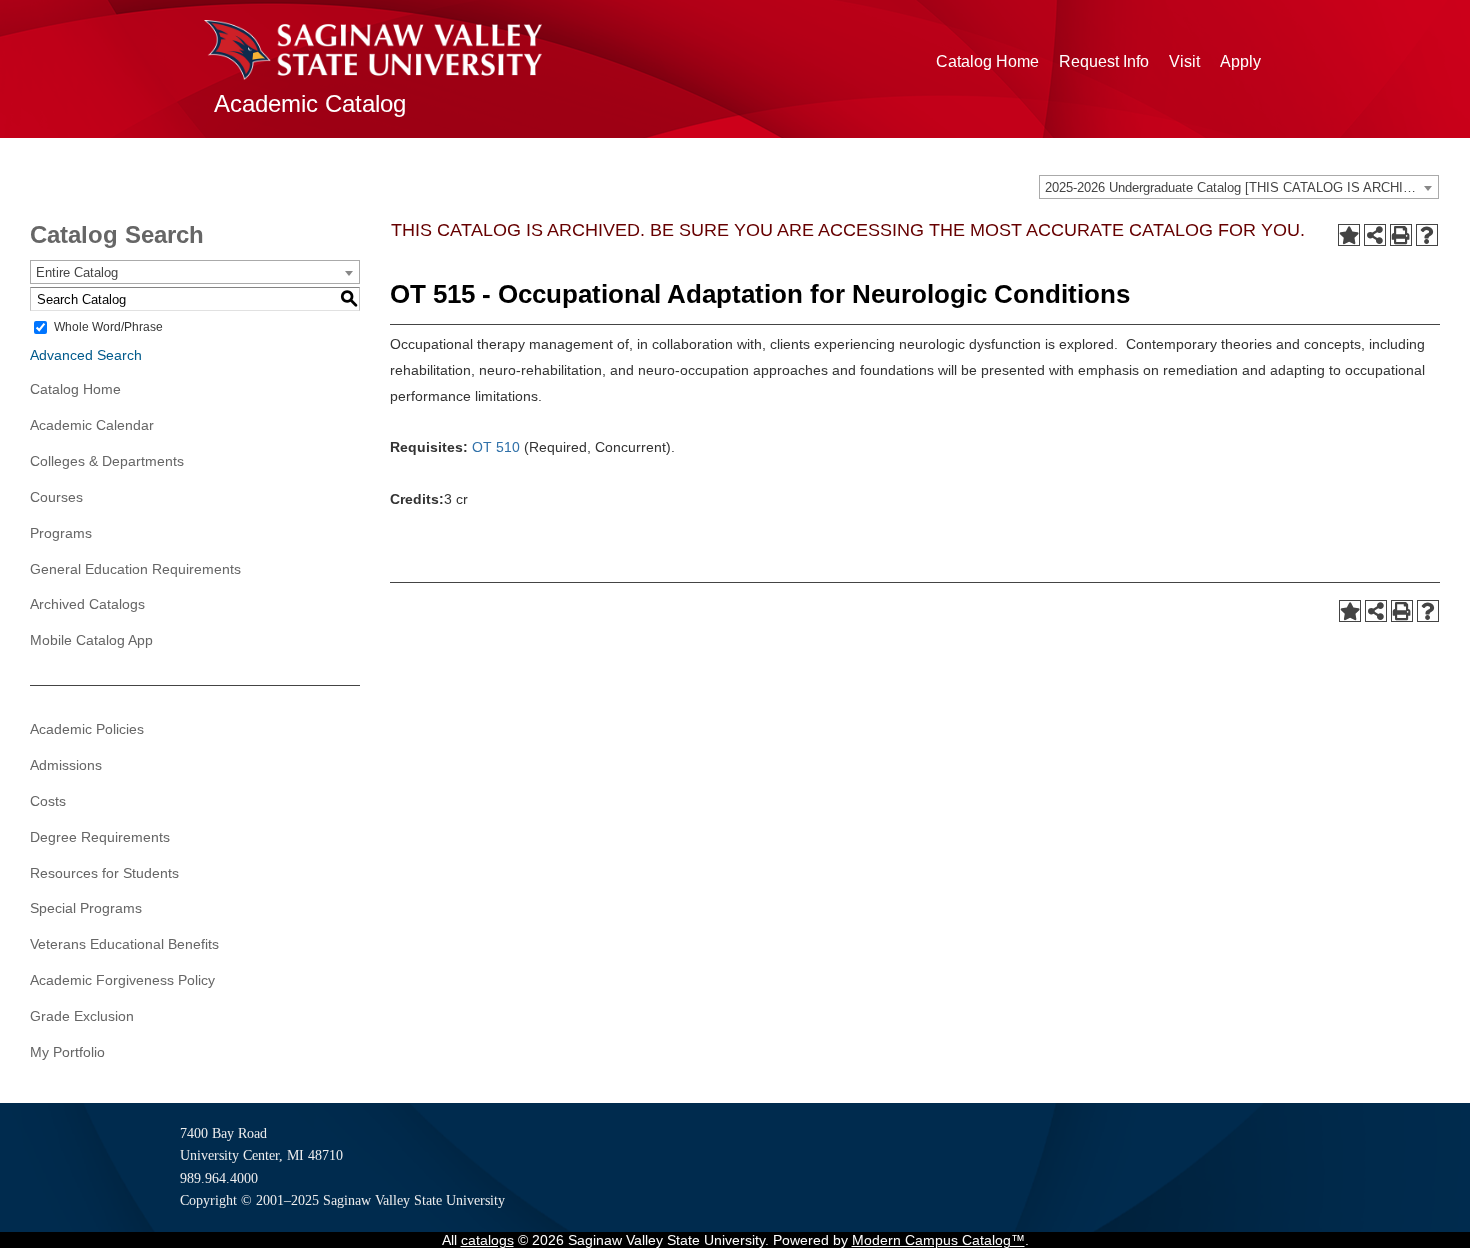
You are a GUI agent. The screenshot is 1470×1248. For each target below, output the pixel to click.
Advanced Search (86, 355)
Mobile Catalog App (91, 640)
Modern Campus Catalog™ (938, 1240)
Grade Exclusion (82, 1016)
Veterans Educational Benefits (124, 944)
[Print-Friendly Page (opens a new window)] (1401, 235)
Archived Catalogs (87, 604)
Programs (61, 533)
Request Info (1104, 61)
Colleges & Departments (107, 461)
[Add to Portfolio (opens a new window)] (1349, 235)
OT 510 (496, 447)
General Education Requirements (135, 569)
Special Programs (86, 908)
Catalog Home (987, 61)
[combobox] (1239, 187)
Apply (1240, 61)
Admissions (66, 765)
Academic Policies (87, 729)
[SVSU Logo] (373, 50)
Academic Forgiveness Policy (122, 980)
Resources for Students (104, 873)
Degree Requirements (100, 837)
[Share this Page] (1375, 235)
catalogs (487, 1240)
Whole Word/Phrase (108, 327)
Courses (56, 497)
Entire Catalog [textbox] (77, 272)
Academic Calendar (92, 425)
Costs (48, 801)
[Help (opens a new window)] (1427, 235)
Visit (1184, 61)
